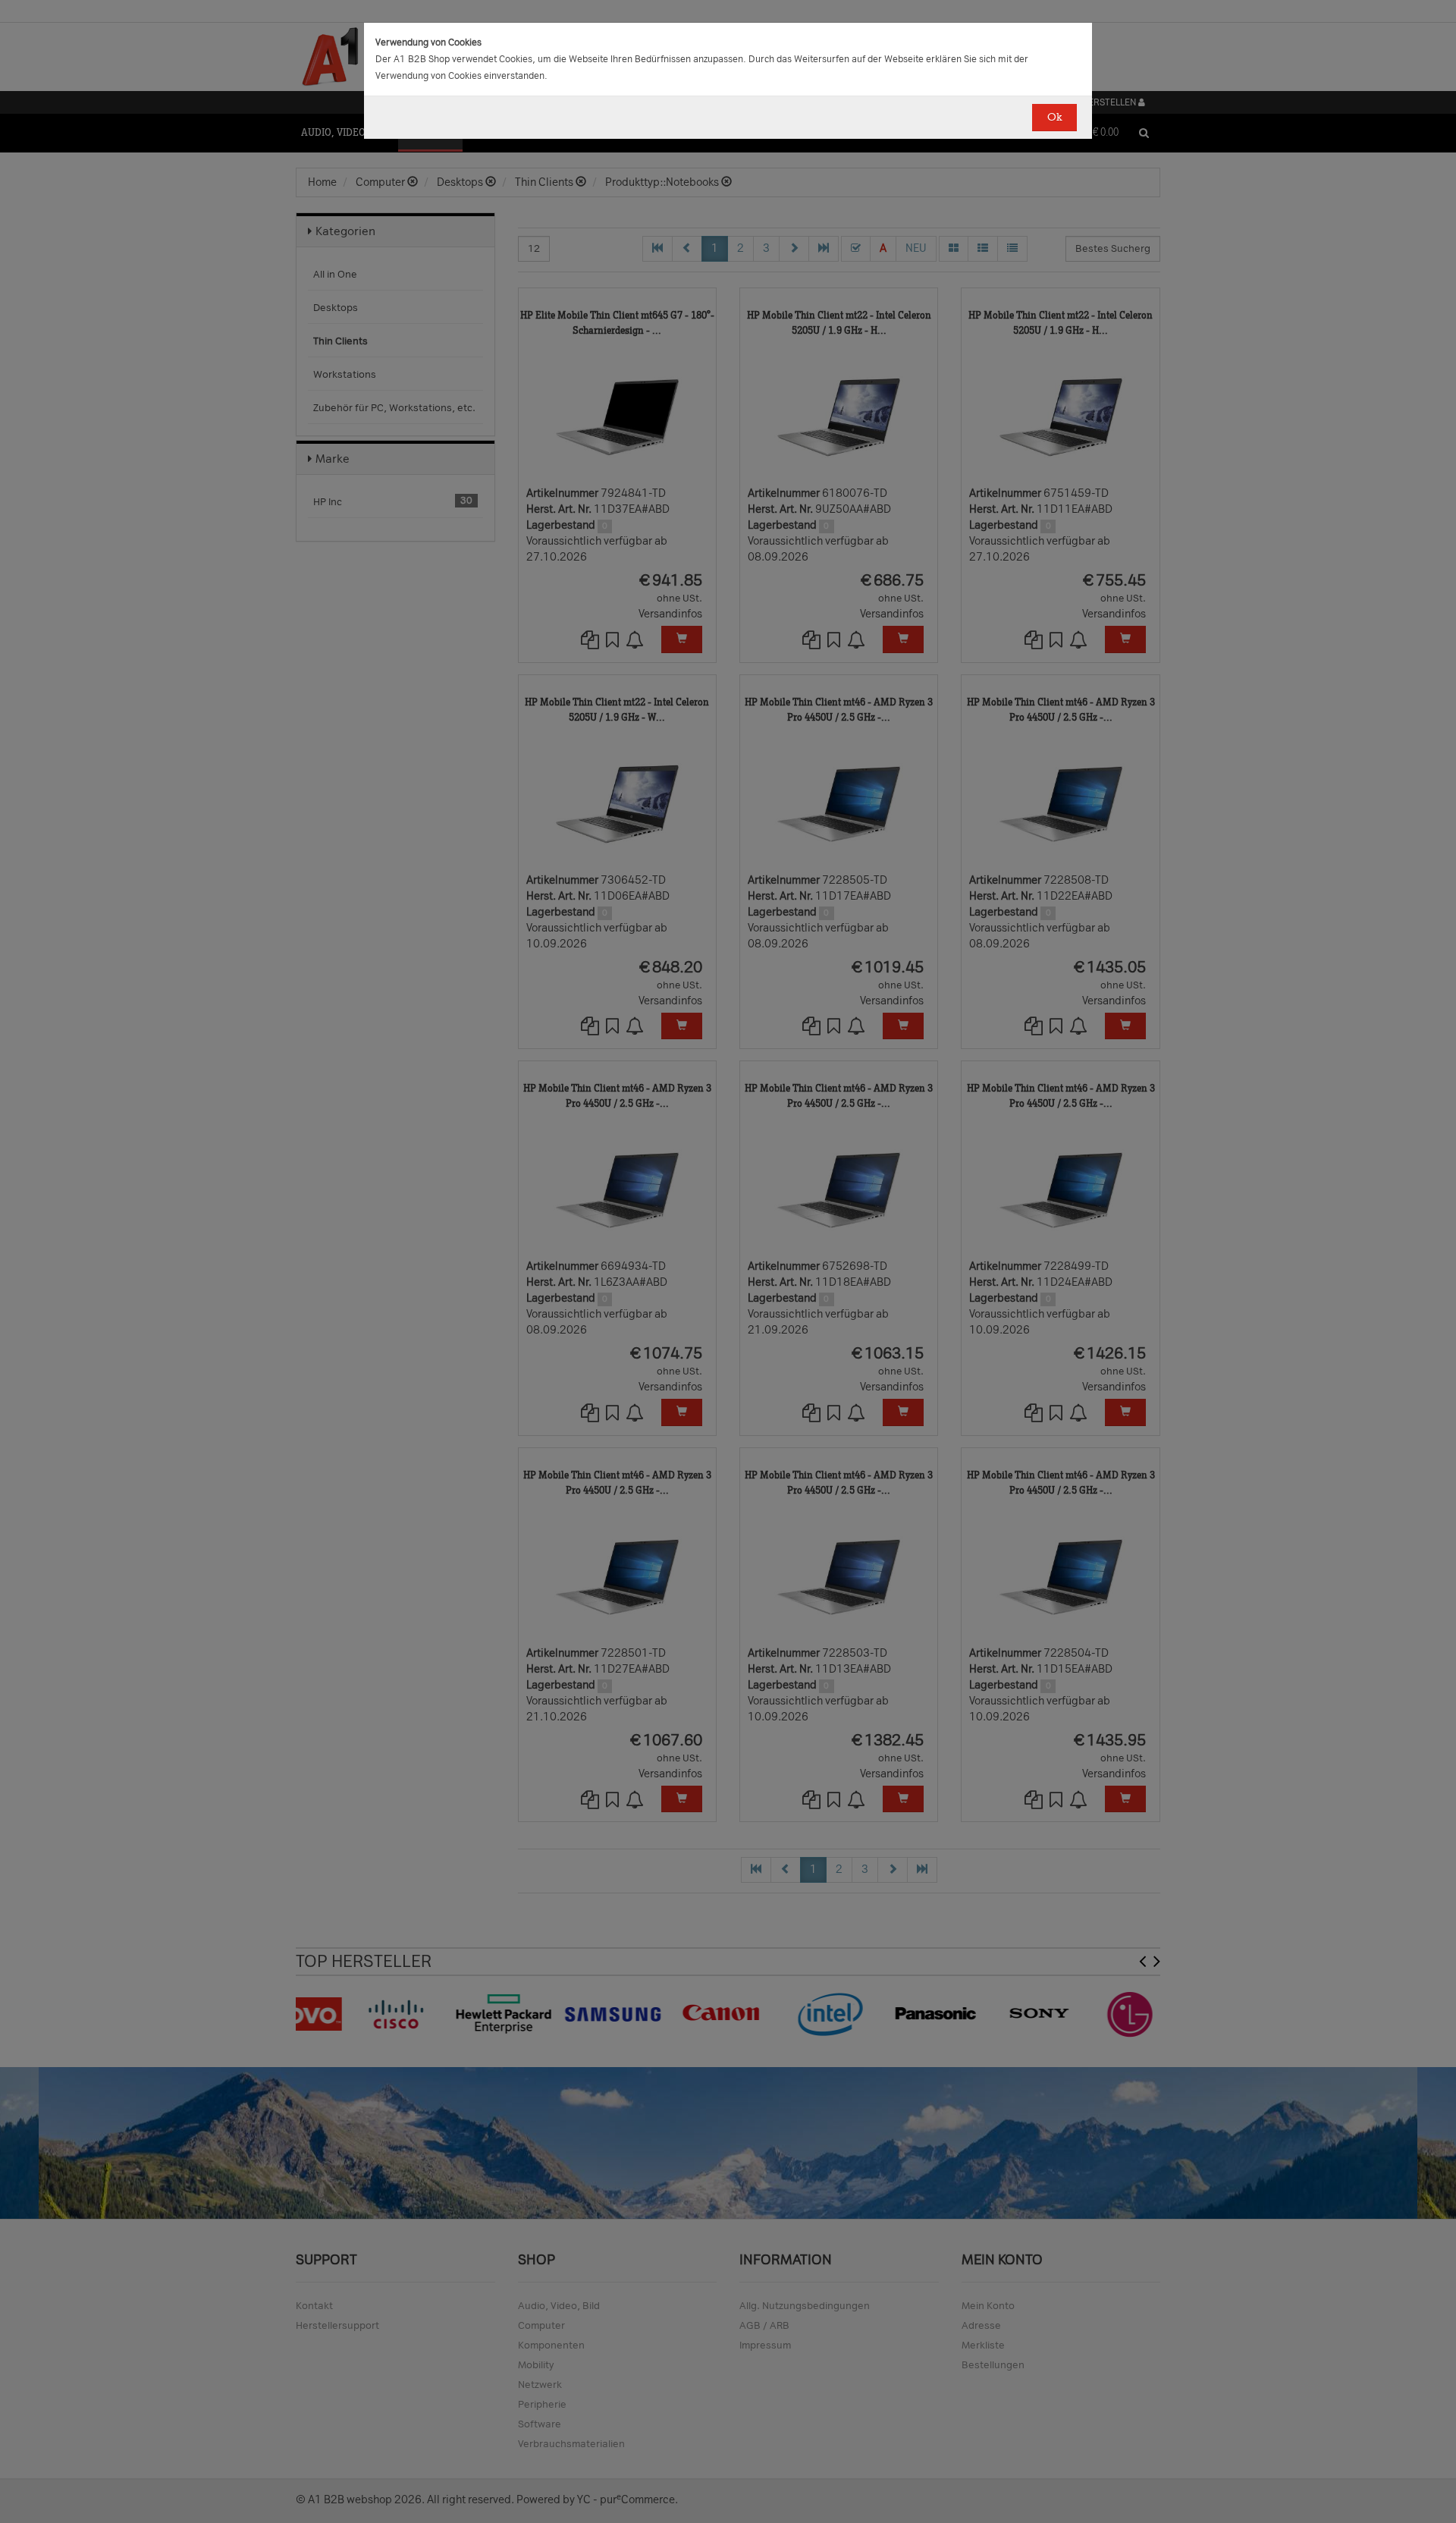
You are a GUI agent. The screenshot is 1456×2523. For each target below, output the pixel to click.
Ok (1054, 117)
